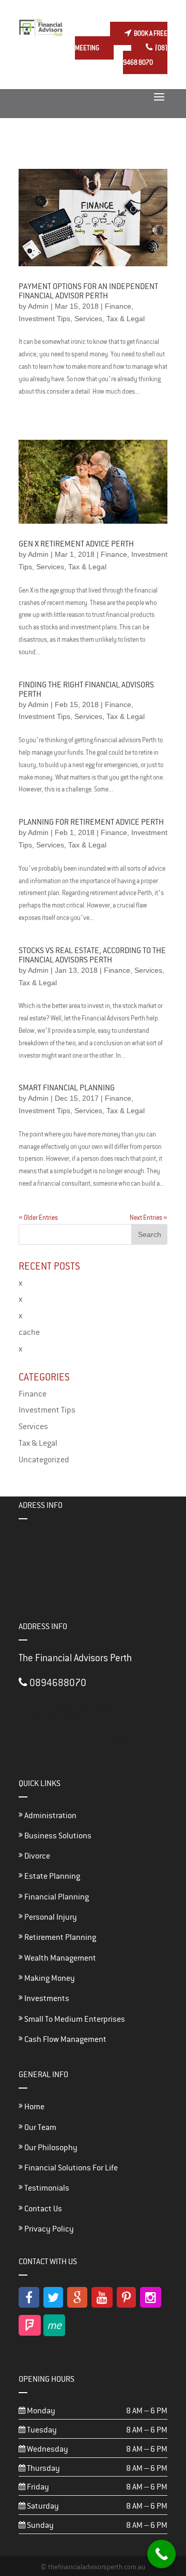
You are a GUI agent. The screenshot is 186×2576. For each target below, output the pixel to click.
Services (88, 319)
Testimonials (46, 2188)
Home (34, 2106)
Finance (118, 306)
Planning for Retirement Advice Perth (91, 822)
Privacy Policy (48, 2229)
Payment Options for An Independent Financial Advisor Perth (88, 291)
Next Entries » (149, 1218)
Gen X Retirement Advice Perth (76, 544)
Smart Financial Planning (67, 1088)
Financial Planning (56, 1897)
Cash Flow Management (65, 2039)
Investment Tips (44, 319)
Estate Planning (51, 1876)
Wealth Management (59, 1958)
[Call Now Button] (161, 2554)
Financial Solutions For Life (70, 2168)
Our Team (40, 2127)
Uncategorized (44, 1459)
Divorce (36, 1856)
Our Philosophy (50, 2147)
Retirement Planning (59, 1937)
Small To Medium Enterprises (74, 2019)
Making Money (49, 1978)
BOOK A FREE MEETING (121, 41)
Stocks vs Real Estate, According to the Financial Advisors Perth (92, 955)
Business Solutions (57, 1836)
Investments (46, 1998)
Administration (50, 1815)
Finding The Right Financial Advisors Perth (86, 689)
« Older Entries (38, 1218)
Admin (38, 306)
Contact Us (42, 2208)
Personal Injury (50, 1917)
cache (29, 1332)
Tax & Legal (126, 319)
